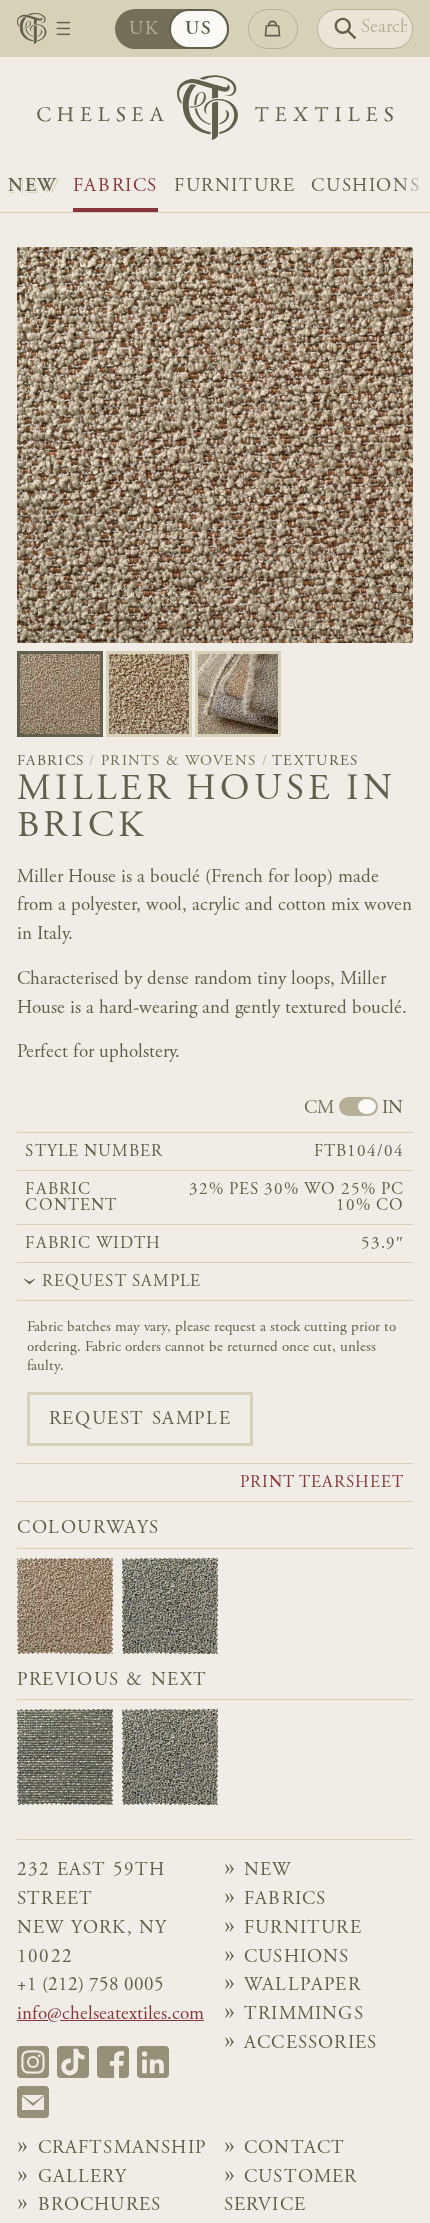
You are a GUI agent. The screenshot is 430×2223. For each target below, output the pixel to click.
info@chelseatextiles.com (110, 2014)
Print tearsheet (322, 1484)
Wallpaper (302, 1985)
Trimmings (304, 2014)
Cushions (365, 186)
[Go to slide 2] (238, 694)
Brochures (100, 2205)
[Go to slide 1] (149, 694)
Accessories (310, 2043)
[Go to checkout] (273, 29)
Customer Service (291, 2192)
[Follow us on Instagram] (33, 2062)
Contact (294, 2148)
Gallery (82, 2177)
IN (392, 1108)
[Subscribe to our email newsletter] (33, 2102)
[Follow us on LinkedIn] (153, 2062)
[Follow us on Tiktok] (73, 2062)
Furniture (234, 186)
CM (319, 1108)
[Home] (215, 112)
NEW (32, 186)
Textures (315, 761)
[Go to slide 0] (60, 694)
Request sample (140, 1419)
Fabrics (115, 186)
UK (144, 29)
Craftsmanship (122, 2148)
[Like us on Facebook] (113, 2062)
